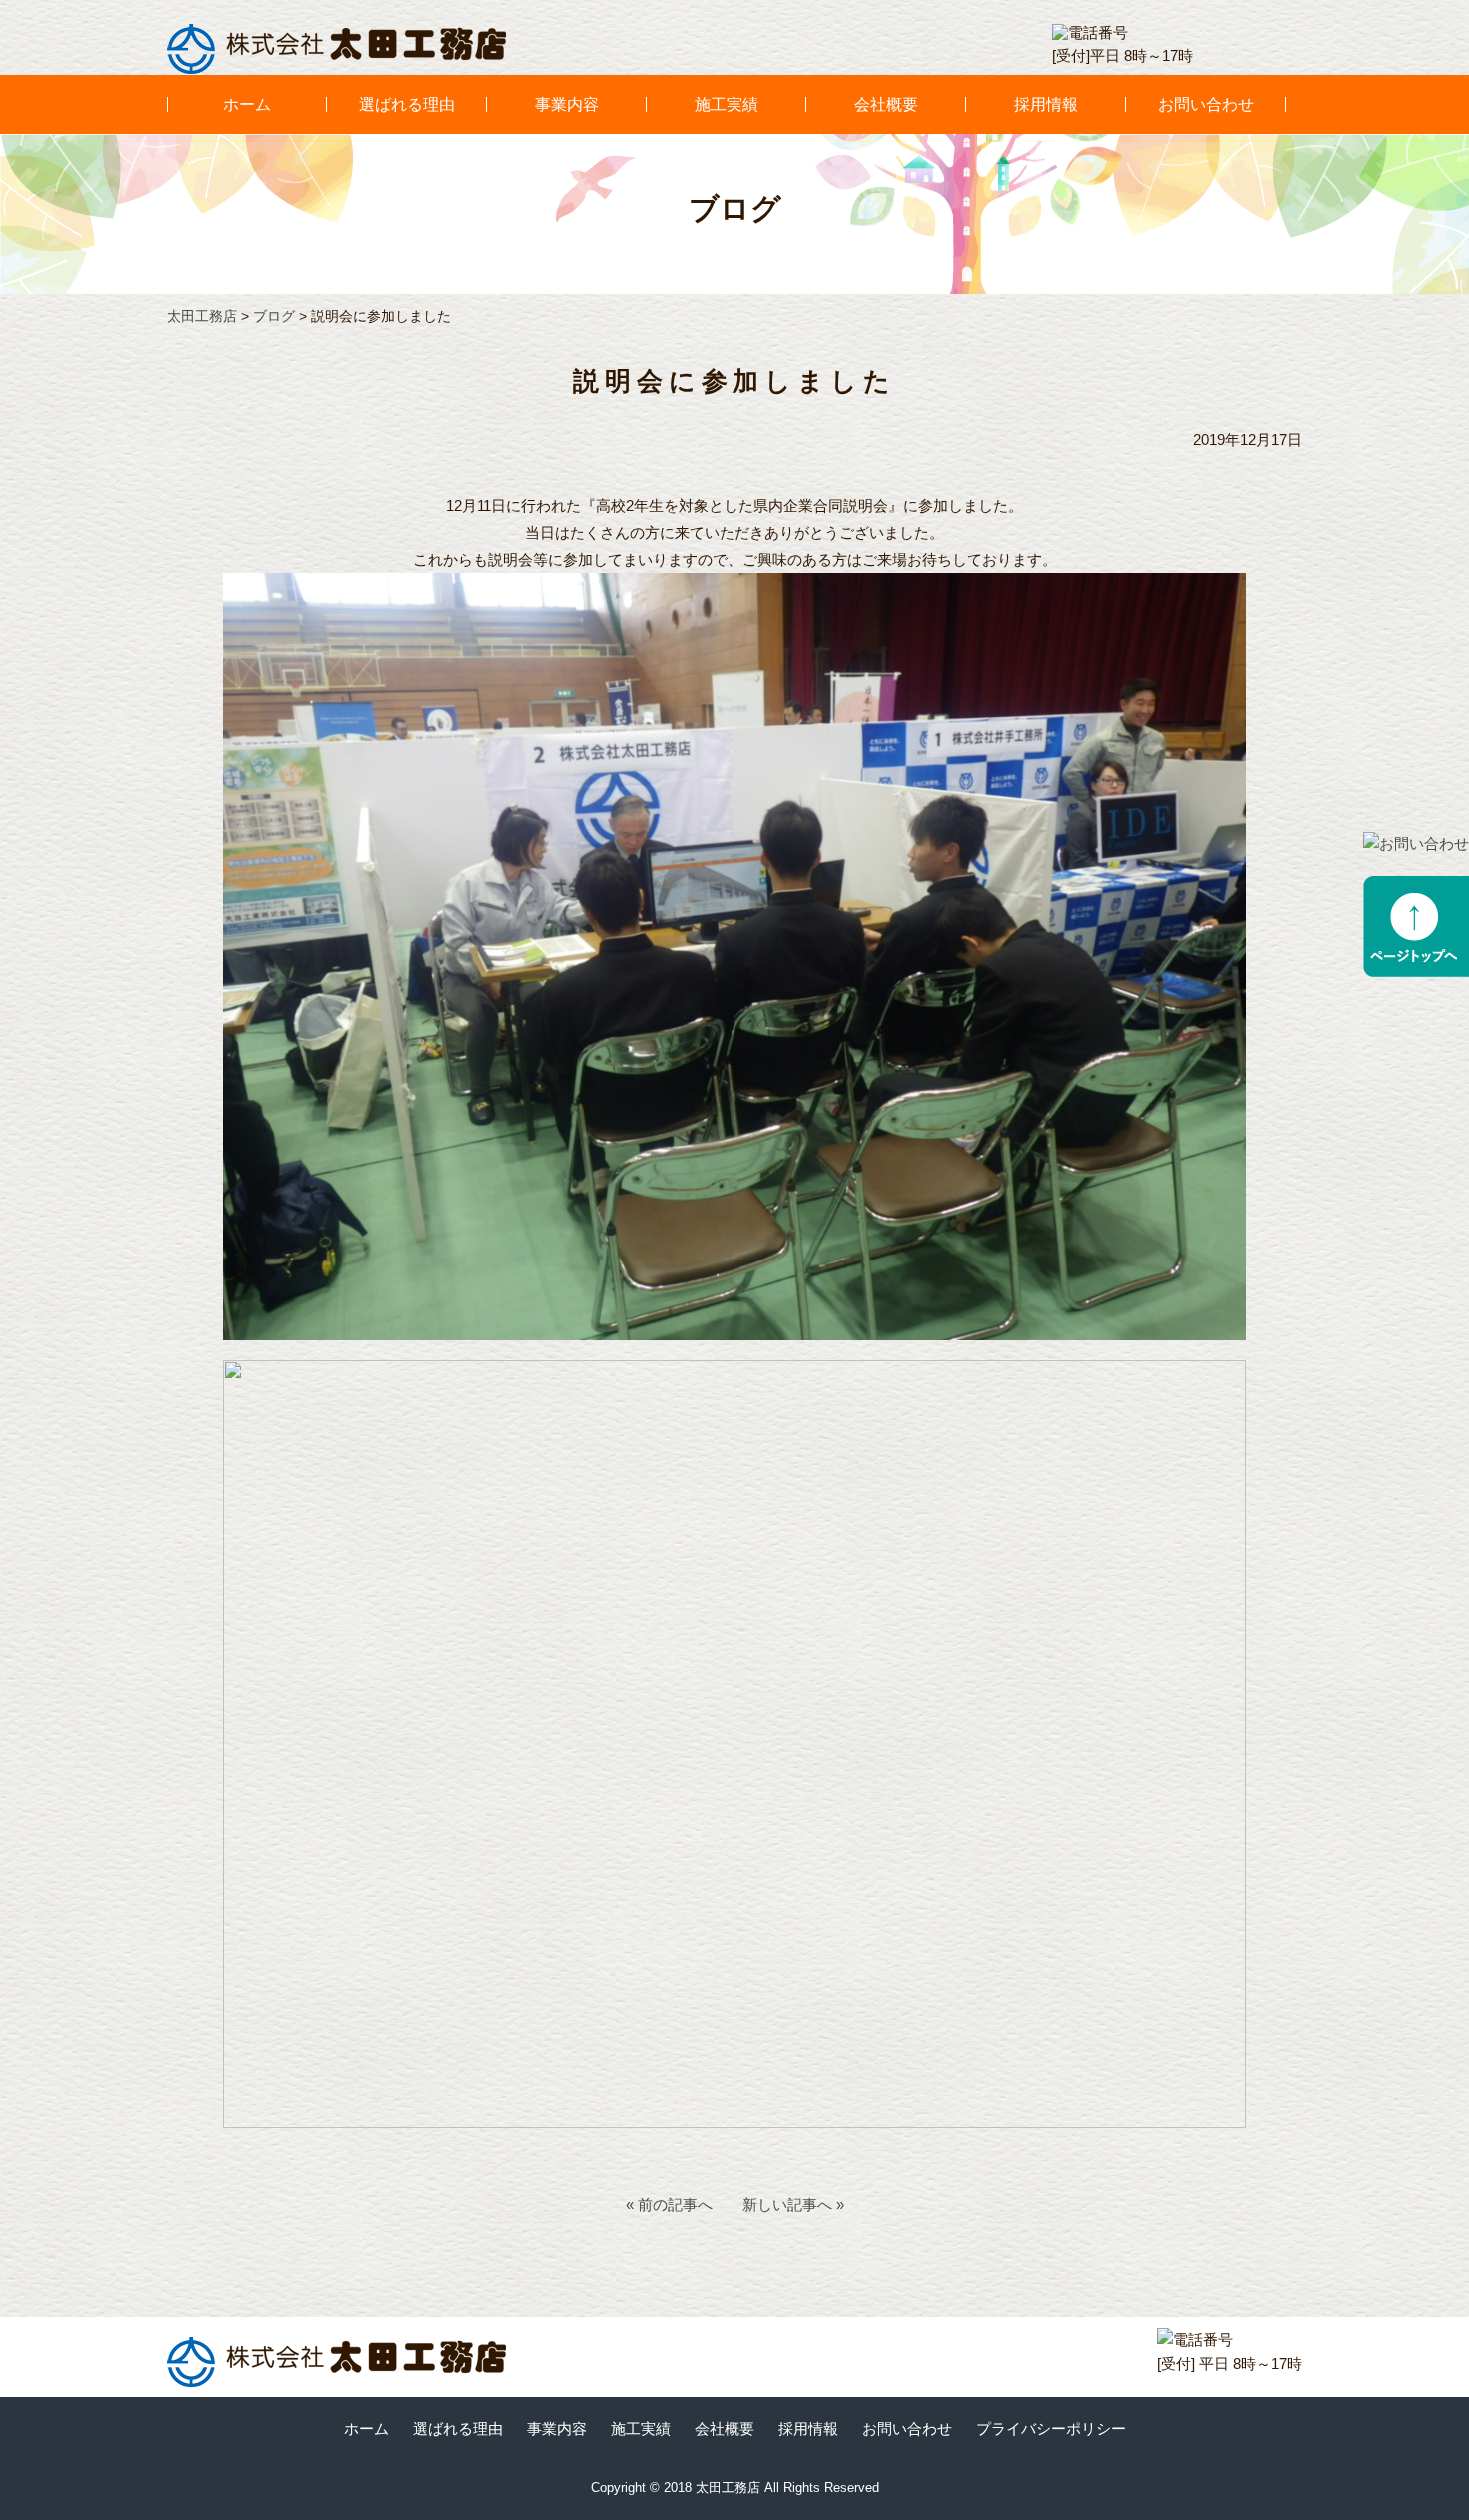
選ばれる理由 (407, 104)
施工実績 (727, 104)
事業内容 (567, 104)
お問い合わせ (1206, 104)
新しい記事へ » (793, 2205)
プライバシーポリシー (1051, 2429)
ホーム (247, 104)
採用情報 (1046, 104)
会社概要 (886, 104)
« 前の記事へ (669, 2205)
